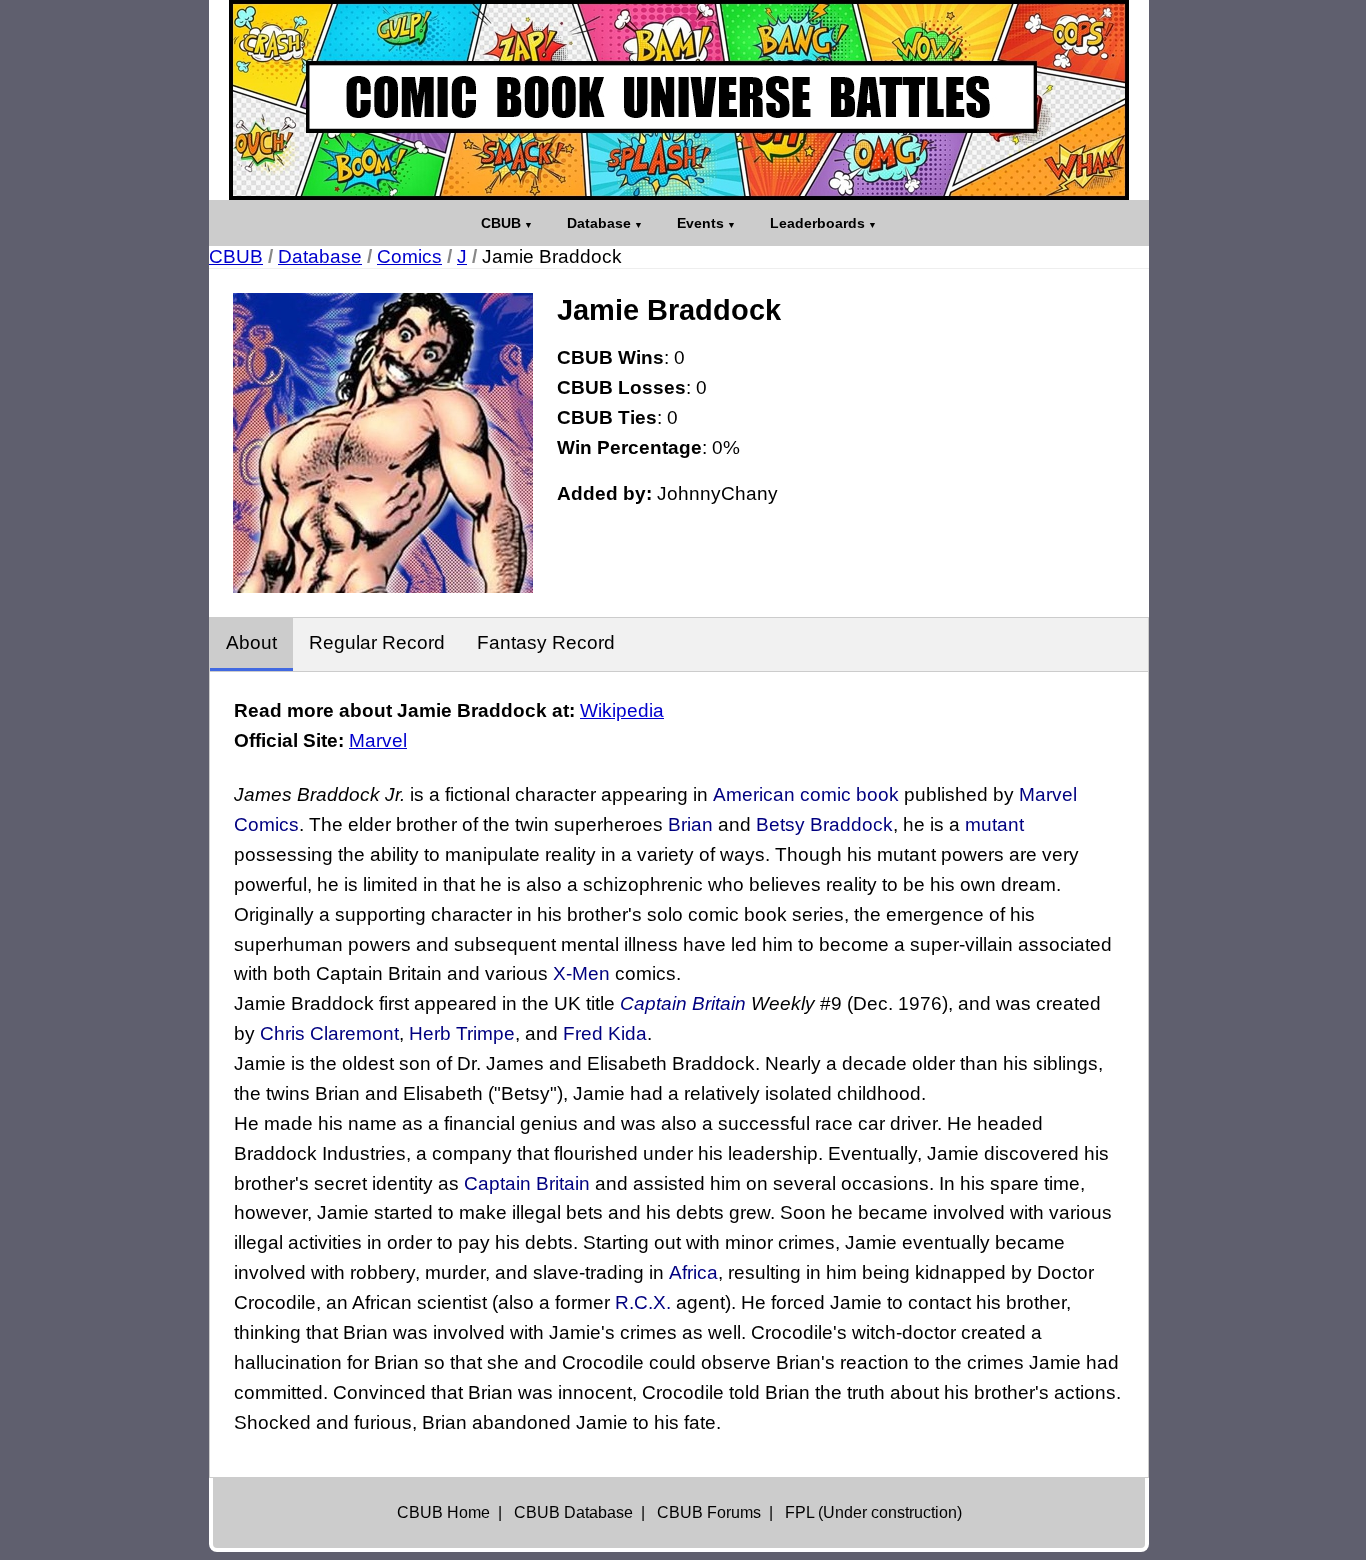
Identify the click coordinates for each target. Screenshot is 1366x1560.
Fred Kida (605, 1033)
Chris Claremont (329, 1033)
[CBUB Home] (679, 100)
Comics (409, 256)
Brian (690, 824)
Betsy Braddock (824, 824)
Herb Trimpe (462, 1033)
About (251, 642)
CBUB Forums (709, 1512)
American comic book (806, 794)
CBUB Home (443, 1512)
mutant (994, 824)
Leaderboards (817, 223)
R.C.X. (643, 1302)
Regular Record (377, 642)
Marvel (378, 740)
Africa (693, 1272)
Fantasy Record (546, 642)
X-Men (581, 973)
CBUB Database (573, 1512)
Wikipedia (622, 710)
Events (700, 223)
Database (599, 223)
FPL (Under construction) (873, 1512)
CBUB (501, 223)
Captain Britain (683, 1003)
